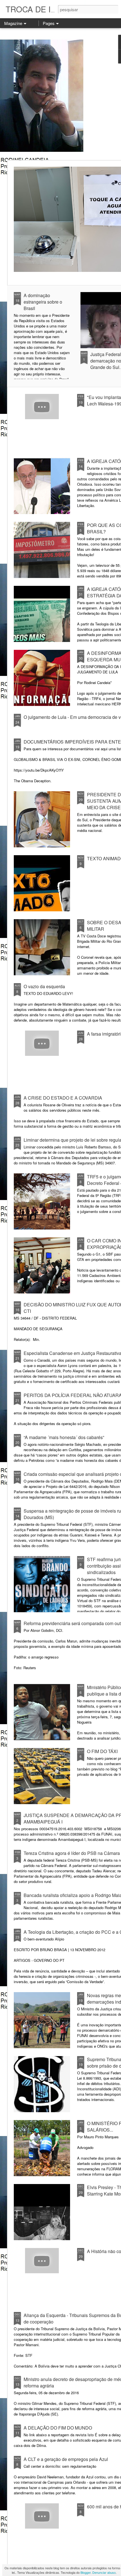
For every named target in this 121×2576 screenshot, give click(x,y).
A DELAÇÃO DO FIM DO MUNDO (58, 2428)
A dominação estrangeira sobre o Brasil (43, 302)
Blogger (86, 2572)
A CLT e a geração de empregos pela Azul (66, 2459)
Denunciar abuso (104, 2572)
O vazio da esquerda (44, 986)
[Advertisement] (60, 94)
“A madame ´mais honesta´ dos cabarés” (64, 1437)
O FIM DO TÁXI (102, 1751)
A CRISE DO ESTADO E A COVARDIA (63, 1098)
